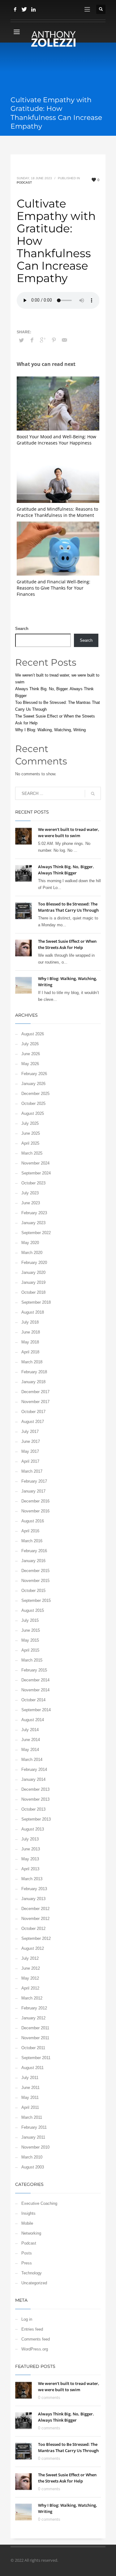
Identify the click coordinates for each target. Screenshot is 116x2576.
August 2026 (33, 1034)
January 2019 (33, 1282)
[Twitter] (24, 9)
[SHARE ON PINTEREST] (54, 340)
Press (27, 2263)
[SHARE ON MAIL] (65, 340)
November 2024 (35, 1163)
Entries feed (32, 2329)
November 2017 (35, 1402)
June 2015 (31, 1630)
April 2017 (30, 1461)
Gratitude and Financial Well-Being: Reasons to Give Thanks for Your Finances (54, 588)
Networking (31, 2233)
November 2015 (35, 1581)
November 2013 (35, 1799)
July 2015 (30, 1620)
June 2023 (31, 1203)
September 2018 (36, 1302)
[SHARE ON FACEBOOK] (32, 340)
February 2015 (34, 1670)
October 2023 (33, 1183)
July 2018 (30, 1322)
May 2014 (30, 1750)
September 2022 (36, 1233)
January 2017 (33, 1491)
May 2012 (30, 1978)
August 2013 (33, 1829)
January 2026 (33, 1084)
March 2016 (32, 1541)
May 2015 (30, 1640)
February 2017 (34, 1481)
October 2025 (33, 1103)
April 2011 (30, 2107)
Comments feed (36, 2339)
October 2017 (33, 1412)
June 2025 (31, 1133)
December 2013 (35, 1789)
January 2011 (33, 2137)
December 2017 (35, 1392)
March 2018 (32, 1362)
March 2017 (32, 1471)
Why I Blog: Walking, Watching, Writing (50, 730)
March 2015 (32, 1660)
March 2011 (32, 2117)
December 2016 (35, 1501)
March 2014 (32, 1760)
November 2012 (35, 1919)
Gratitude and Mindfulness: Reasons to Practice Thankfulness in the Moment (57, 512)
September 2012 (36, 1938)
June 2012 (31, 1968)
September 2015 (36, 1600)
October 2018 (33, 1292)
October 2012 (33, 1929)
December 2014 (35, 1680)
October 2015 (33, 1591)
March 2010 (32, 2157)
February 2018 (34, 1372)
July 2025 (30, 1123)
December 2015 (35, 1571)
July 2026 (30, 1044)
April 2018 (30, 1352)
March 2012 (32, 1998)
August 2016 (33, 1521)
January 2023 (33, 1223)
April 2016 (30, 1531)
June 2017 (31, 1441)
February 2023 (34, 1213)
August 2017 (33, 1422)
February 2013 (34, 1889)
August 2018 (33, 1312)
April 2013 (30, 1869)
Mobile (27, 2223)
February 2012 (34, 2008)
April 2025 (30, 1143)
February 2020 (34, 1263)
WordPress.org (35, 2349)
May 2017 (30, 1451)
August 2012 (33, 1948)
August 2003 (33, 2167)
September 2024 (36, 1173)
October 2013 (33, 1809)
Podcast (24, 182)
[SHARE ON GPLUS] (43, 340)
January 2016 (33, 1561)
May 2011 (30, 2097)
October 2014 (33, 1700)
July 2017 (30, 1432)
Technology (32, 2273)
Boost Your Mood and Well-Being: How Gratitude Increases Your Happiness (56, 440)
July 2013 (30, 1839)
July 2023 (30, 1193)
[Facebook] (15, 9)
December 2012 (35, 1909)
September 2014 (36, 1710)
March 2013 (32, 1879)
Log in (27, 2319)
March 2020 (32, 1253)
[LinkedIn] (34, 9)
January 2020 (33, 1272)
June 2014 (31, 1740)
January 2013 (33, 1899)
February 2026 (34, 1074)
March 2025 (32, 1153)
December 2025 (35, 1094)
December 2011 (35, 2028)
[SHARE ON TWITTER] (21, 340)
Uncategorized (34, 2283)
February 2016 (34, 1551)
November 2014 (35, 1690)
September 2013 (36, 1819)
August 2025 (33, 1113)
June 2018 (31, 1332)
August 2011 (32, 2068)
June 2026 (31, 1054)
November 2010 (35, 2147)
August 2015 (33, 1610)
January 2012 (33, 2018)
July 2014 (30, 1730)
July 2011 (30, 2078)
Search (22, 629)
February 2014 (34, 1769)
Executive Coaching (39, 2203)
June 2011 (30, 2088)
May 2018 (30, 1342)
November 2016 (35, 1511)
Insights (28, 2213)
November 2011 (35, 2038)
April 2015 (30, 1650)
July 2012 (30, 1958)
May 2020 (30, 1243)
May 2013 (30, 1859)
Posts (27, 2253)
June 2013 (31, 1849)
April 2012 (30, 1988)
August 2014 (33, 1720)
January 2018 (33, 1382)
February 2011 (34, 2127)
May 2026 (30, 1064)
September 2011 (36, 2058)
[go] (93, 794)
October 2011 (33, 2048)
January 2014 (33, 1779)
